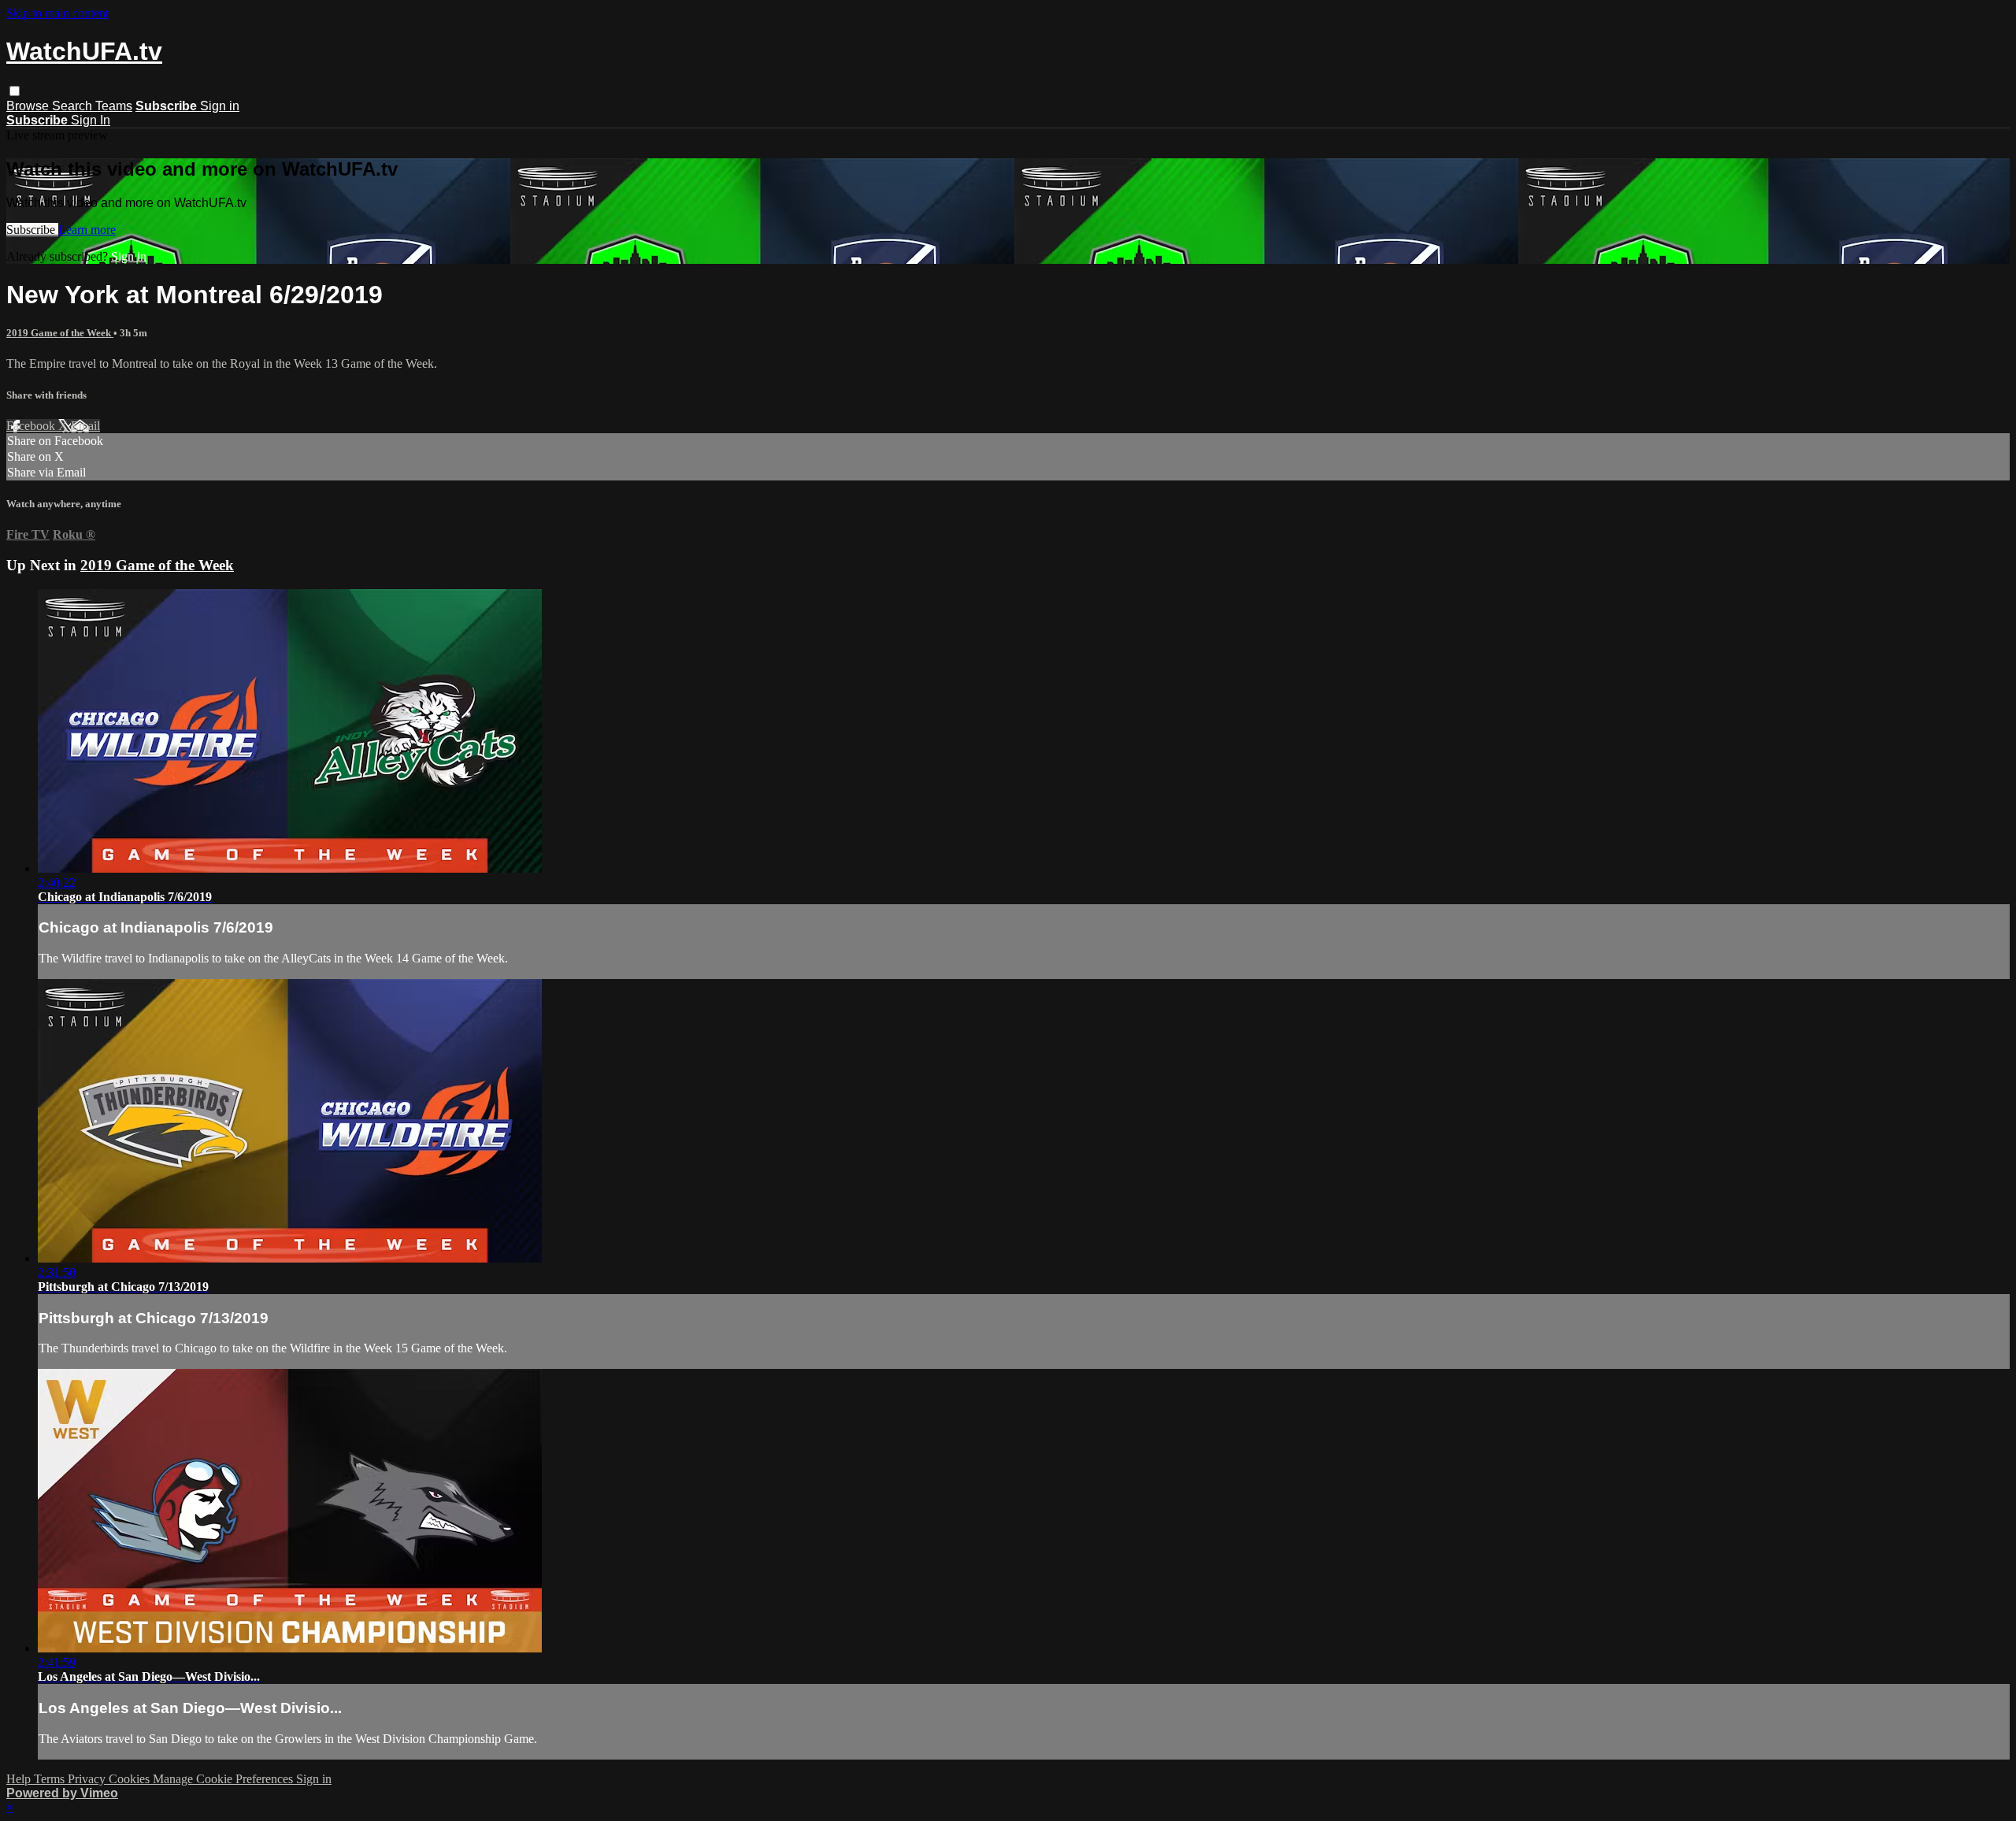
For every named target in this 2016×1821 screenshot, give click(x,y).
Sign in (220, 106)
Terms (51, 1779)
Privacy (88, 1779)
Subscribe (32, 230)
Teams (114, 106)
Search (74, 106)
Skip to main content (57, 13)
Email (85, 426)
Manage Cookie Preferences (224, 1779)
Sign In (91, 120)
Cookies (131, 1779)
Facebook (32, 426)
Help (20, 1779)
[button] (15, 91)
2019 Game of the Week (60, 333)
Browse (29, 106)
